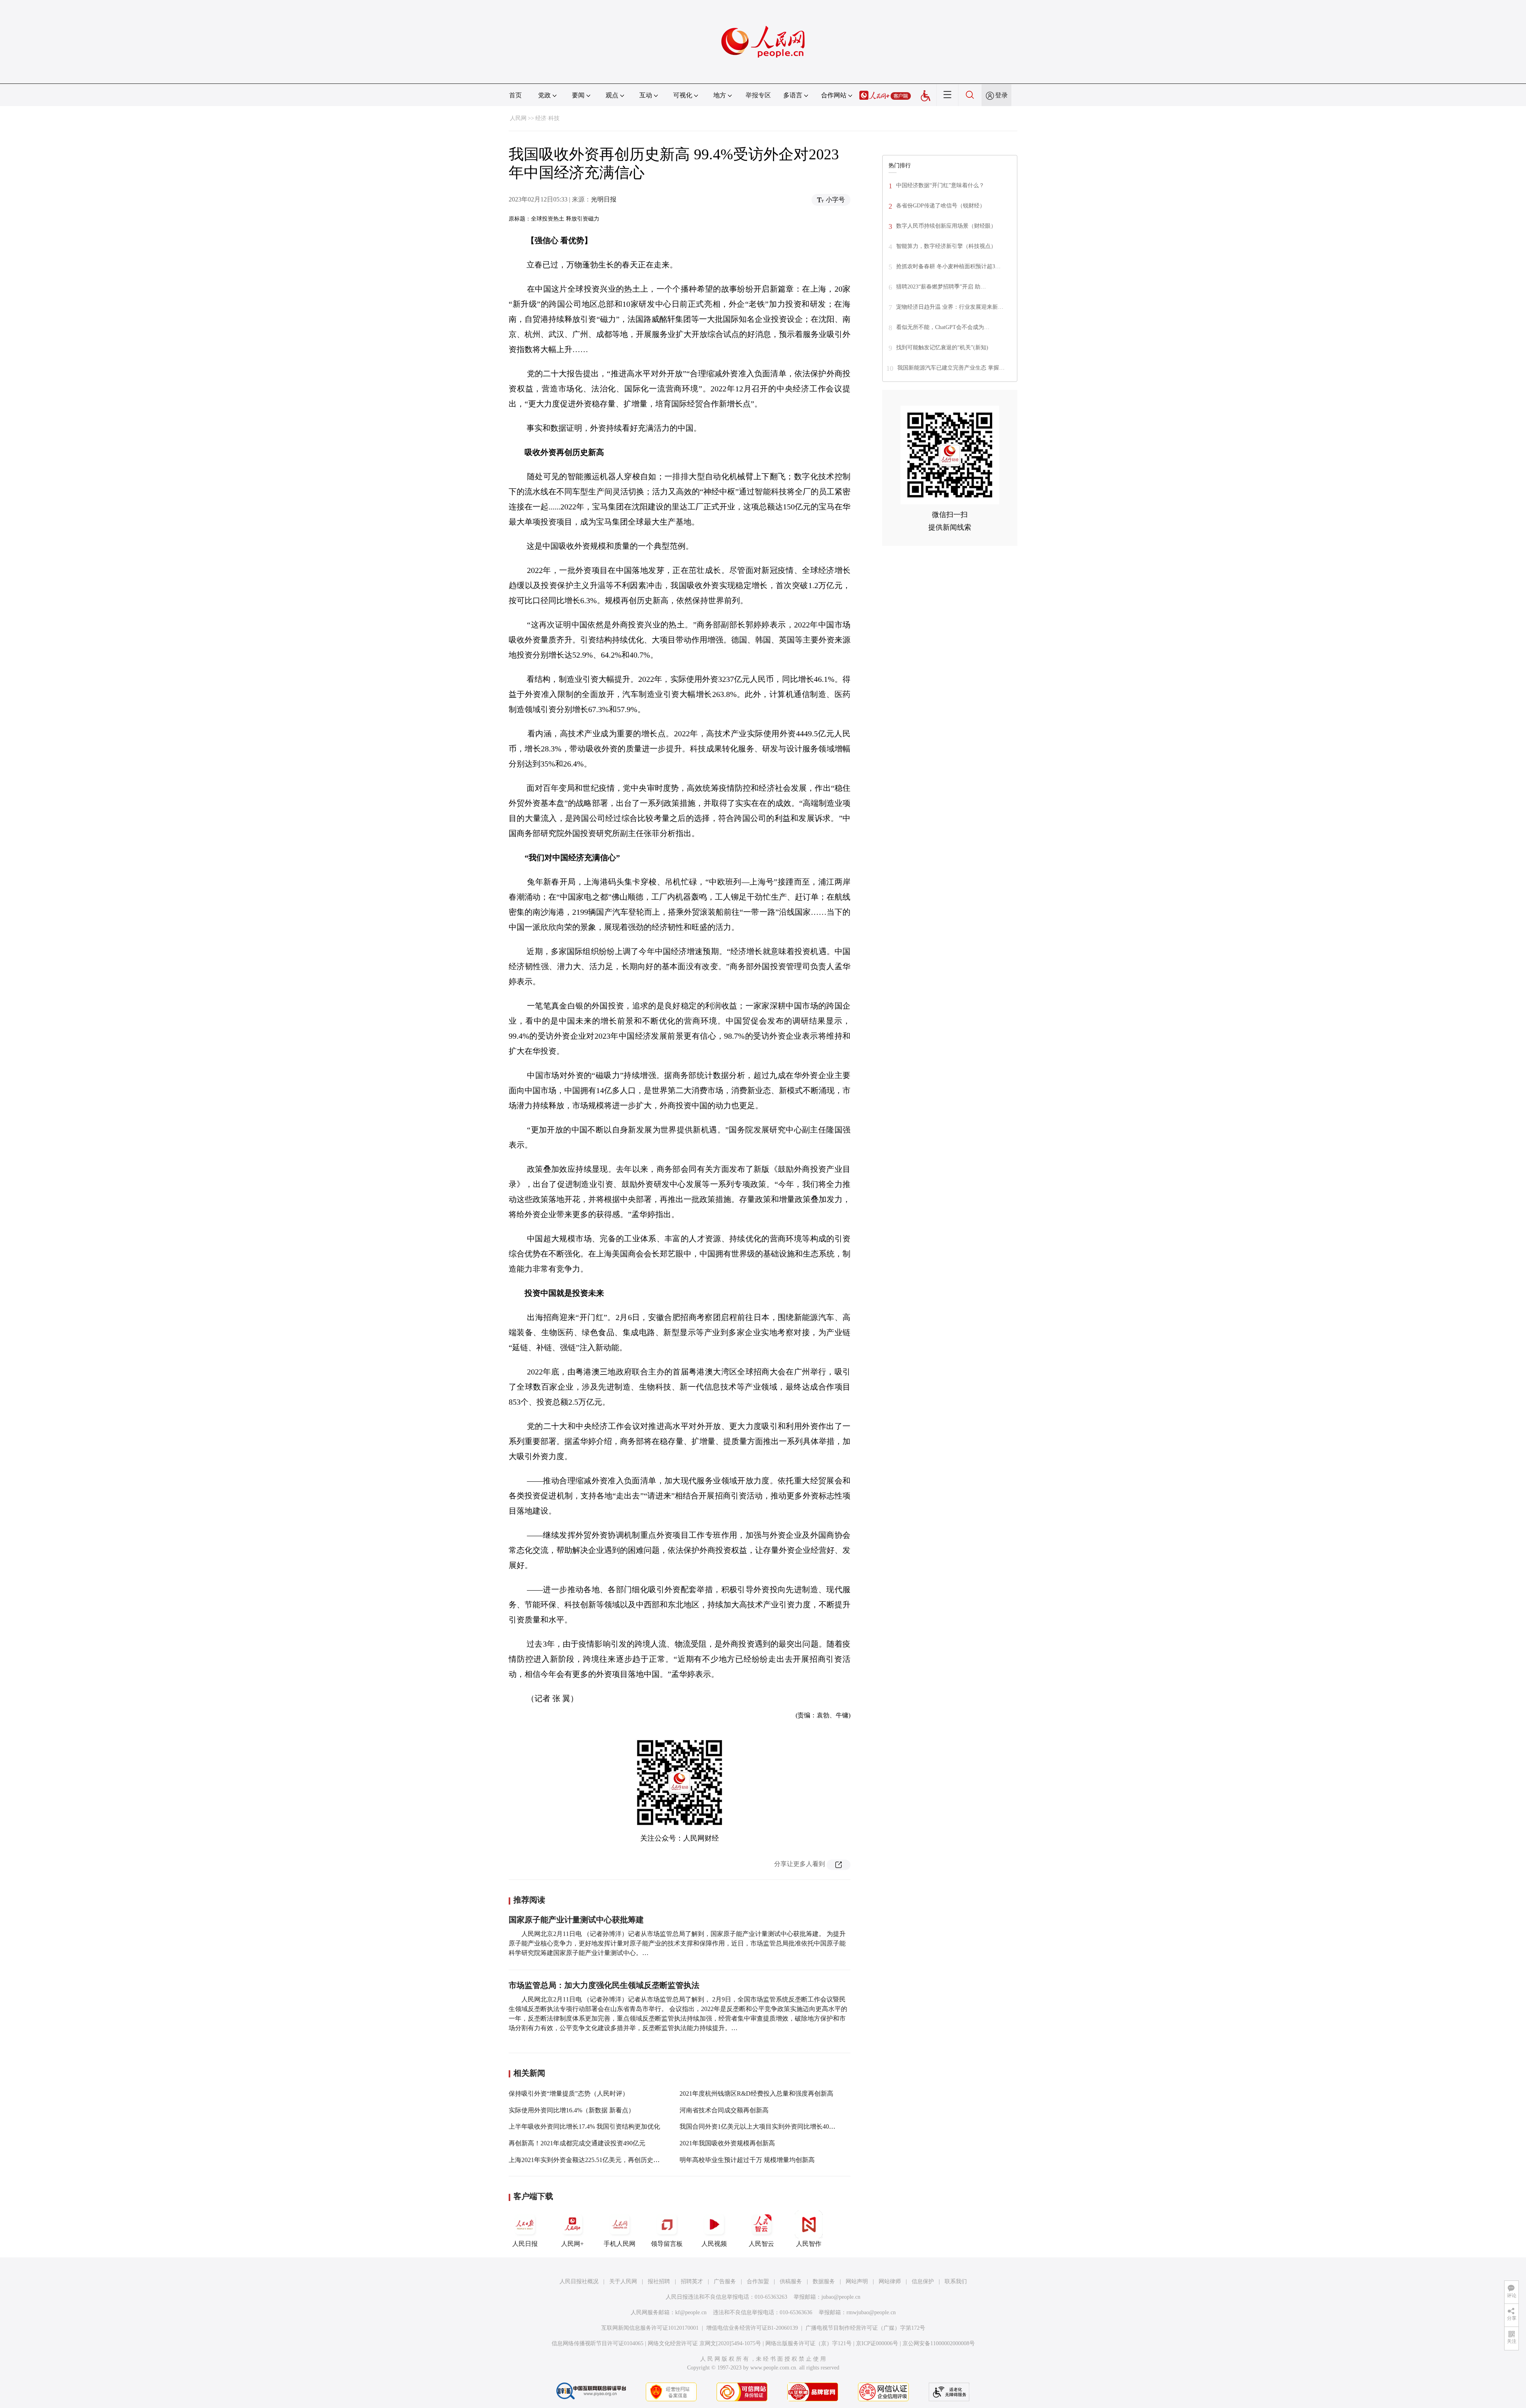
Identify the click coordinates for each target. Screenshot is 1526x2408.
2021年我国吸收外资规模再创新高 (727, 2143)
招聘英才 (692, 2281)
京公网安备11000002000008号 (939, 2343)
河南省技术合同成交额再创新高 (724, 2110)
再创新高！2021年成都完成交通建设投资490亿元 (577, 2143)
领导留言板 (667, 2244)
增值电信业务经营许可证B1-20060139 (752, 2328)
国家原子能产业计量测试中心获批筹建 (576, 1920)
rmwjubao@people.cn (871, 2312)
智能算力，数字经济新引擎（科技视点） (946, 246)
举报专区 (758, 95)
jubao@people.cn (841, 2297)
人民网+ (572, 2244)
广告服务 (725, 2281)
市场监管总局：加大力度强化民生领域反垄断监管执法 (604, 1985)
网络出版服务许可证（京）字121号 (809, 2343)
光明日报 (604, 199)
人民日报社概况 (579, 2281)
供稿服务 (791, 2281)
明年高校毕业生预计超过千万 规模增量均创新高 (747, 2160)
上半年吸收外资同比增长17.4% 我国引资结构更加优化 (584, 2126)
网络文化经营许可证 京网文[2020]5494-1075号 (704, 2343)
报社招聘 (659, 2281)
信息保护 (923, 2281)
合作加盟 (758, 2281)
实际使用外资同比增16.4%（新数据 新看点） (572, 2110)
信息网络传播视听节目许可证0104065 (597, 2343)
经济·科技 (547, 118)
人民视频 (714, 2244)
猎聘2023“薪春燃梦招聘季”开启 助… (941, 287)
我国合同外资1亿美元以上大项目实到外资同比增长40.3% (759, 2126)
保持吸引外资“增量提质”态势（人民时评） (569, 2093)
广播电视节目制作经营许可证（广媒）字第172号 (865, 2328)
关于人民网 (623, 2281)
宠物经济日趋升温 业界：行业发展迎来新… (950, 307)
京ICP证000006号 (877, 2343)
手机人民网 (620, 2244)
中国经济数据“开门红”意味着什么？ (940, 185)
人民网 (518, 118)
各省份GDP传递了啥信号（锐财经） (941, 206)
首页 (515, 95)
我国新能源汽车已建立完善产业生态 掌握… (951, 368)
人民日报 (525, 2244)
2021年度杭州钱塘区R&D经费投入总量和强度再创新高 (756, 2093)
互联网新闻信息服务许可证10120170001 (650, 2328)
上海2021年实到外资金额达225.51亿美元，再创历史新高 (587, 2160)
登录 (1001, 95)
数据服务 (824, 2281)
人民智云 (761, 2244)
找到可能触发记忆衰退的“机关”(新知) (942, 347)
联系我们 (956, 2281)
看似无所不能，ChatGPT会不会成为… (943, 327)
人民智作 (809, 2244)
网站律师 (890, 2281)
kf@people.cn (691, 2312)
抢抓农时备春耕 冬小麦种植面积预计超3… (948, 266)
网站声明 (857, 2281)
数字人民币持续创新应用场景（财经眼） (946, 226)
